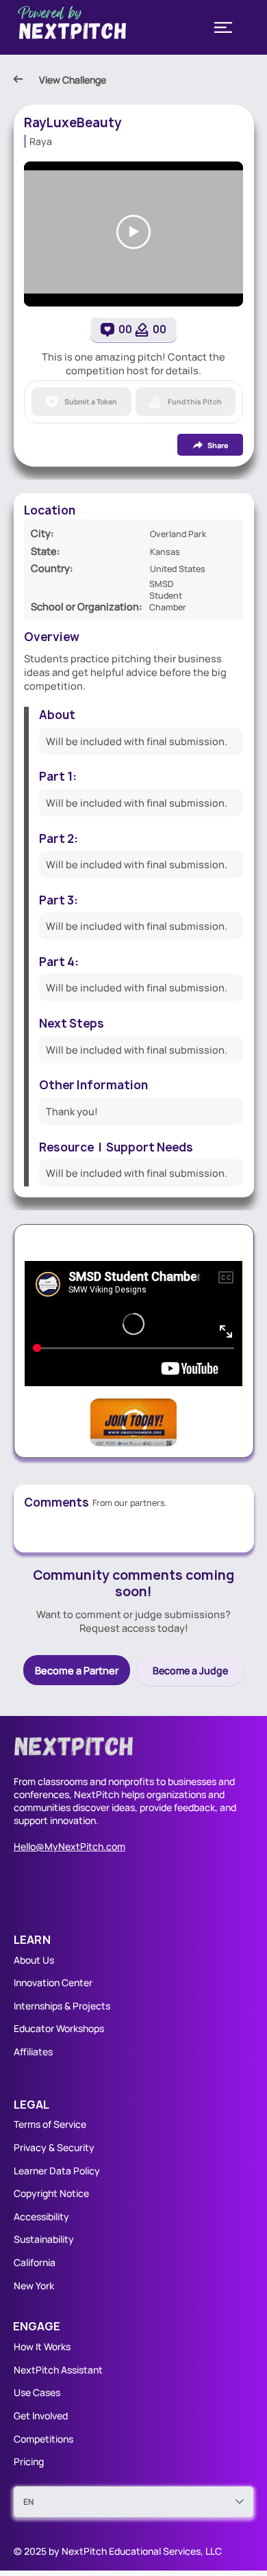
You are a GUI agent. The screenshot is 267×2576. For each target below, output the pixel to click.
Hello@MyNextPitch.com (69, 1846)
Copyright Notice (51, 2193)
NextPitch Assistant (58, 2370)
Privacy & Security (54, 2147)
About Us (34, 1960)
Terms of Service (50, 2124)
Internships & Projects (62, 2006)
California (35, 2262)
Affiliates (33, 2052)
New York (34, 2286)
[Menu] (223, 27)
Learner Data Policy (57, 2171)
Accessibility (41, 2216)
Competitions (43, 2439)
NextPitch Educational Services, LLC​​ (142, 2551)
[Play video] (133, 232)
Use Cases (38, 2392)
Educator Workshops (59, 2028)
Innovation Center (53, 1982)
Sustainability (44, 2239)
